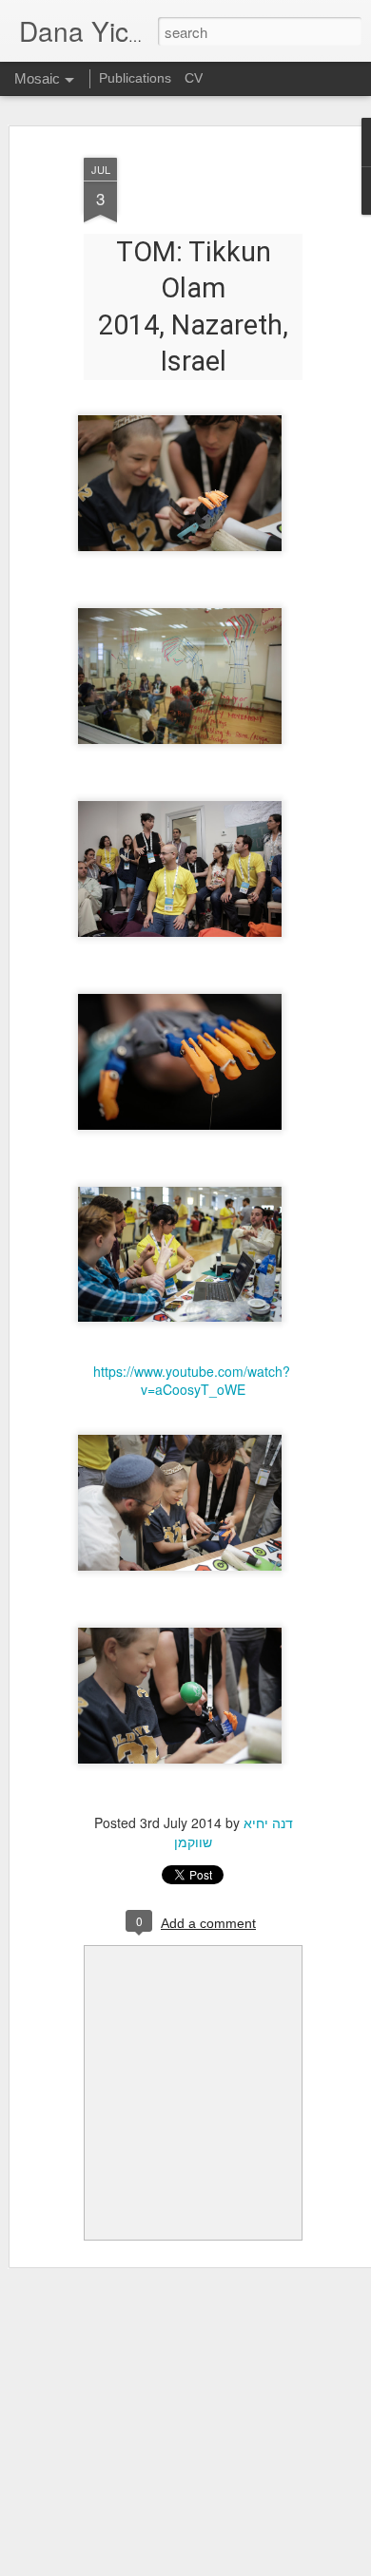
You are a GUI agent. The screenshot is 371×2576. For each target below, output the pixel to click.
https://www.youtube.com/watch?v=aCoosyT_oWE (192, 1381)
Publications (135, 78)
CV (194, 78)
